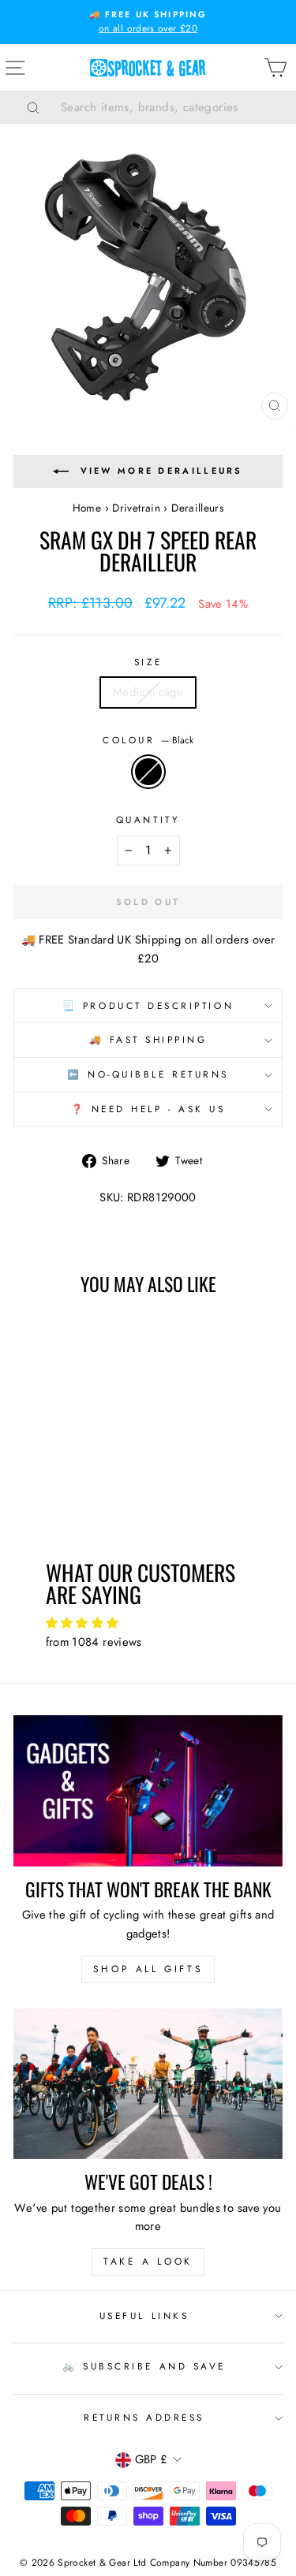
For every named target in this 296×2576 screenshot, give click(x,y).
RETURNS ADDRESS (144, 2417)
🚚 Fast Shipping (148, 1039)
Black (148, 772)
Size (148, 662)
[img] (148, 1623)
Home (87, 508)
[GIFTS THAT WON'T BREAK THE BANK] (148, 1791)
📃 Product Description (148, 1005)
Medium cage (148, 692)
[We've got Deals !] (148, 2084)
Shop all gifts (148, 1969)
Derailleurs (197, 508)
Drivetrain (136, 508)
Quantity (148, 819)
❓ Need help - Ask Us (148, 1109)
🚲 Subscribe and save (144, 2366)
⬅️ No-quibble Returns (148, 1074)
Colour (148, 740)
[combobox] (168, 107)
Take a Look (148, 2261)
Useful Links (144, 2315)
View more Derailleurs (162, 471)
